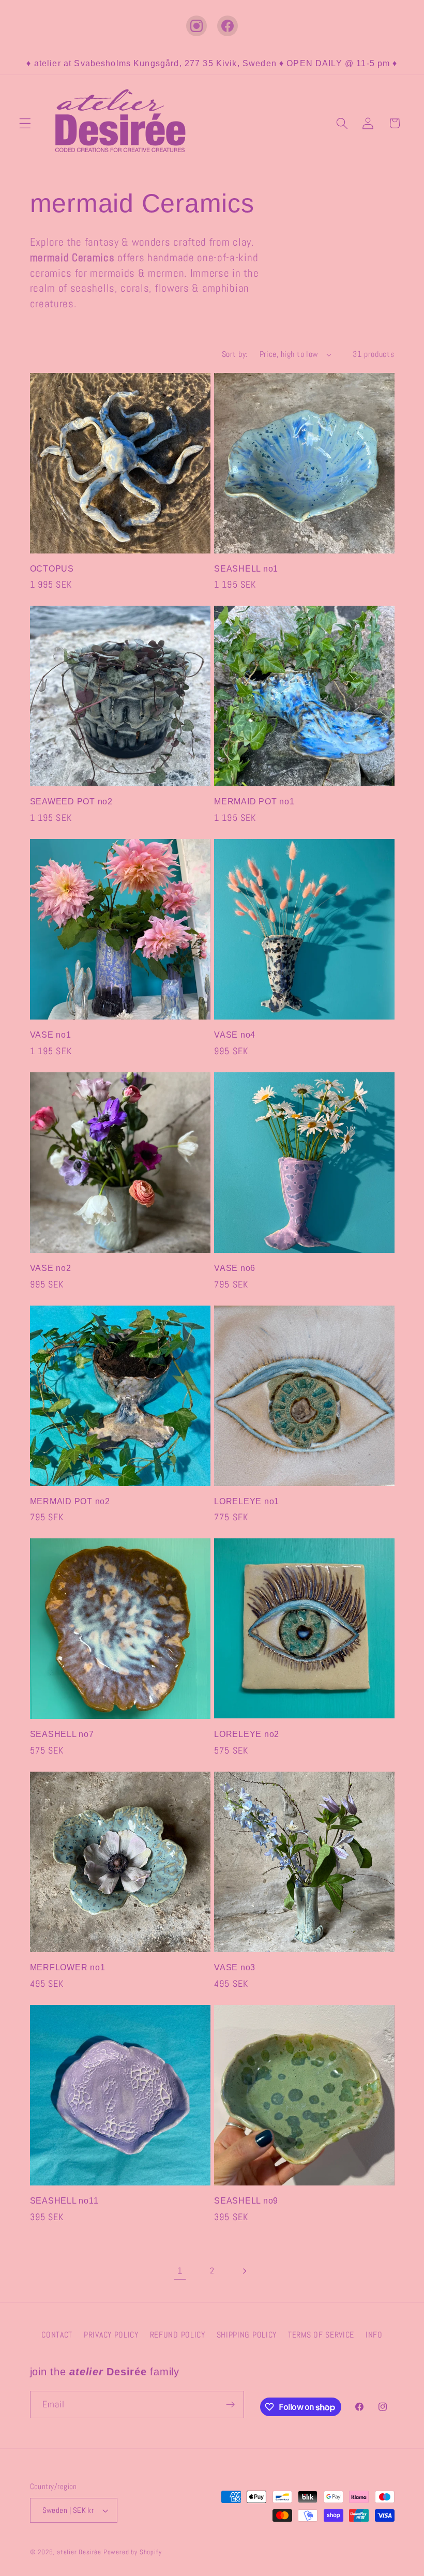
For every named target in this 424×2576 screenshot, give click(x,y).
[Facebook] (228, 26)
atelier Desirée (80, 2552)
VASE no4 (235, 1035)
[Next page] (244, 2271)
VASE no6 (235, 1268)
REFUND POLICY (178, 2335)
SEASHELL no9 (246, 2200)
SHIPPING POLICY (247, 2335)
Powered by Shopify (133, 2552)
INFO (374, 2335)
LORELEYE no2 (247, 1734)
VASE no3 (235, 1967)
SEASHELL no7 (62, 1734)
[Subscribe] (230, 2405)
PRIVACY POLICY (111, 2335)
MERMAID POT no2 (70, 1501)
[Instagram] (196, 26)
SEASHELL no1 (246, 568)
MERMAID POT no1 (254, 801)
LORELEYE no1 (247, 1501)
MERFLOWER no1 (68, 1967)
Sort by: (235, 354)
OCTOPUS (52, 568)
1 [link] (180, 2271)
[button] (25, 123)
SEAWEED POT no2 (71, 801)
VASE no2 (51, 1268)
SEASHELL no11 (64, 2200)
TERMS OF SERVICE (321, 2335)
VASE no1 (51, 1035)
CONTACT (57, 2335)
